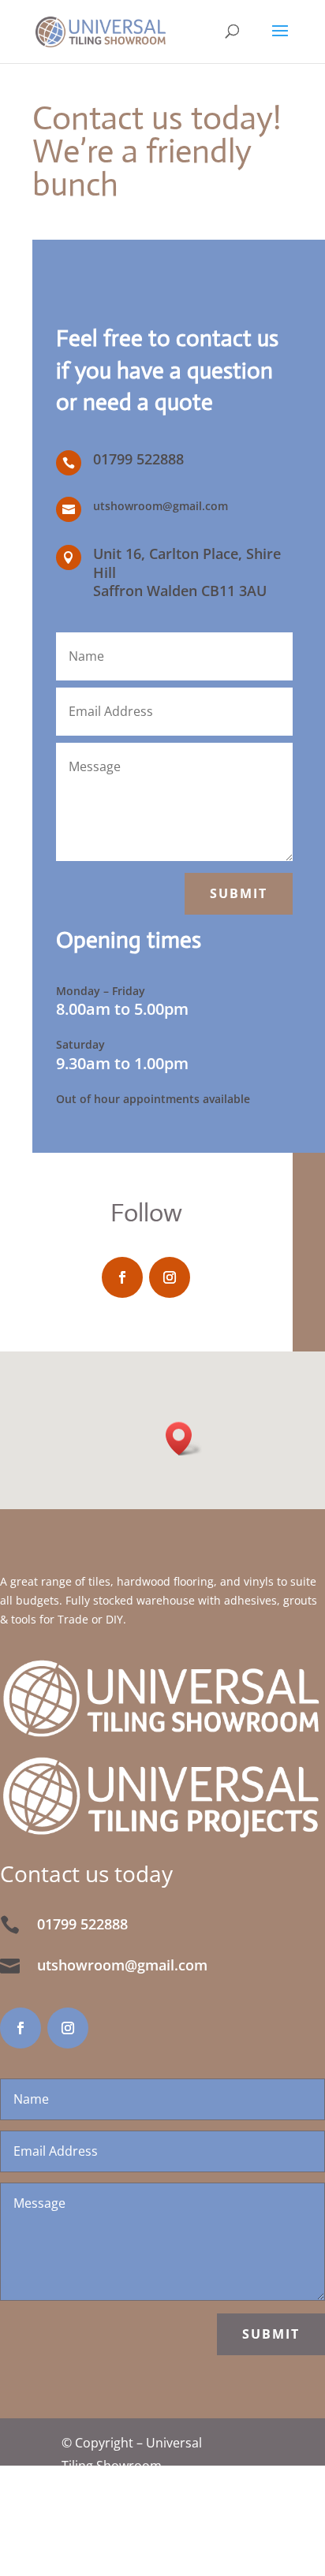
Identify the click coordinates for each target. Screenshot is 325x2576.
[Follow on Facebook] (122, 1277)
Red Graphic (180, 2564)
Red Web (191, 2518)
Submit (239, 893)
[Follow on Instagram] (170, 1277)
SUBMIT (271, 2334)
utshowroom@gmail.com (161, 506)
